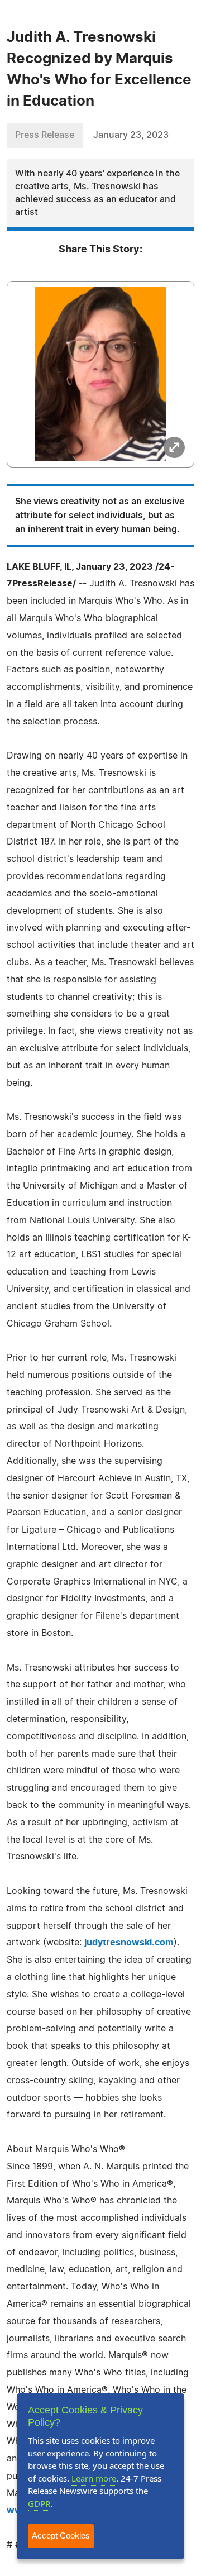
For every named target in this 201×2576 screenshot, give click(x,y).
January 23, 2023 (131, 135)
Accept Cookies (61, 2536)
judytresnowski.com (129, 1943)
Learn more (94, 2478)
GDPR (39, 2503)
